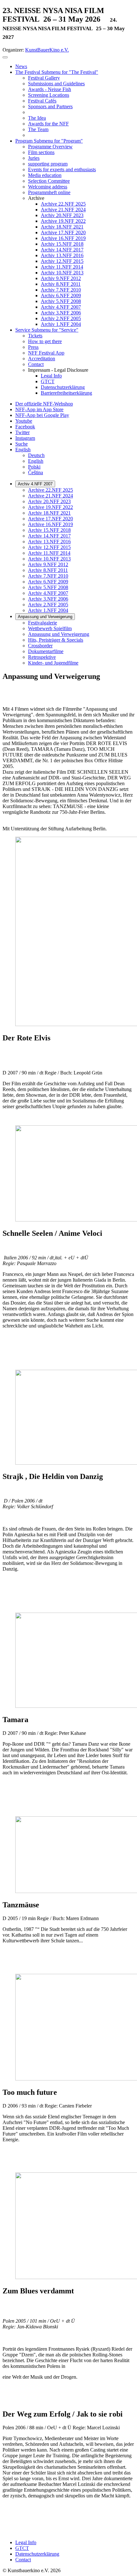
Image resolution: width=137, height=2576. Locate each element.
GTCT (22, 2548)
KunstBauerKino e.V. (47, 50)
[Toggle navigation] (5, 57)
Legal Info (26, 2542)
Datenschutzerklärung (37, 2554)
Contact (23, 2560)
